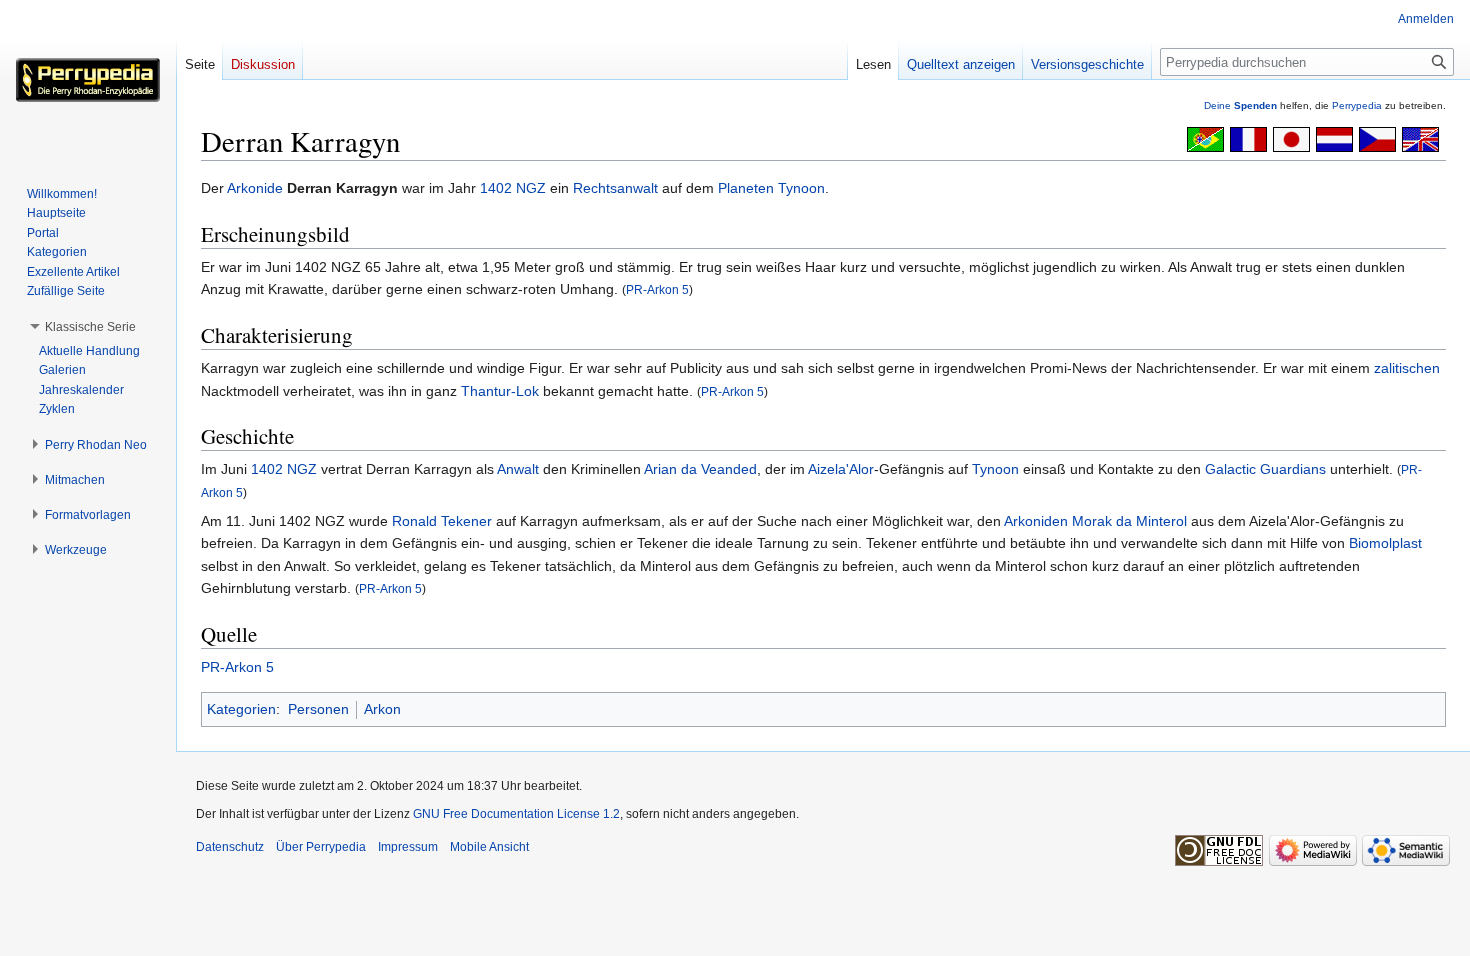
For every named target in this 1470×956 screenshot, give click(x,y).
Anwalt (518, 469)
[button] (90, 327)
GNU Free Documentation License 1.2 (516, 814)
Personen (318, 709)
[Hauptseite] (88, 80)
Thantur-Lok (500, 391)
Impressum (408, 847)
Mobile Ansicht (489, 847)
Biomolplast (1385, 543)
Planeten (746, 188)
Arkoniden (1036, 521)
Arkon (382, 709)
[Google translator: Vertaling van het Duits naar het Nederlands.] (1334, 138)
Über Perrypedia (321, 847)
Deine (1240, 105)
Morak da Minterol (1129, 521)
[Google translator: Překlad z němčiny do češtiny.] (1377, 138)
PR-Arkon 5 (657, 289)
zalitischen (1407, 368)
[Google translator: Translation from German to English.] (1420, 138)
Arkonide (255, 188)
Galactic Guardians (1265, 469)
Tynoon (801, 188)
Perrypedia (1357, 105)
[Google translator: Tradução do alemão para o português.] (1205, 138)
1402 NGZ (513, 188)
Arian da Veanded (700, 469)
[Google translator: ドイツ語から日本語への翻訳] (1291, 138)
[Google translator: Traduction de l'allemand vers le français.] (1248, 138)
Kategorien (241, 709)
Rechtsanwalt (615, 188)
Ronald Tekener (442, 521)
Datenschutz (230, 847)
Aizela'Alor (841, 469)
